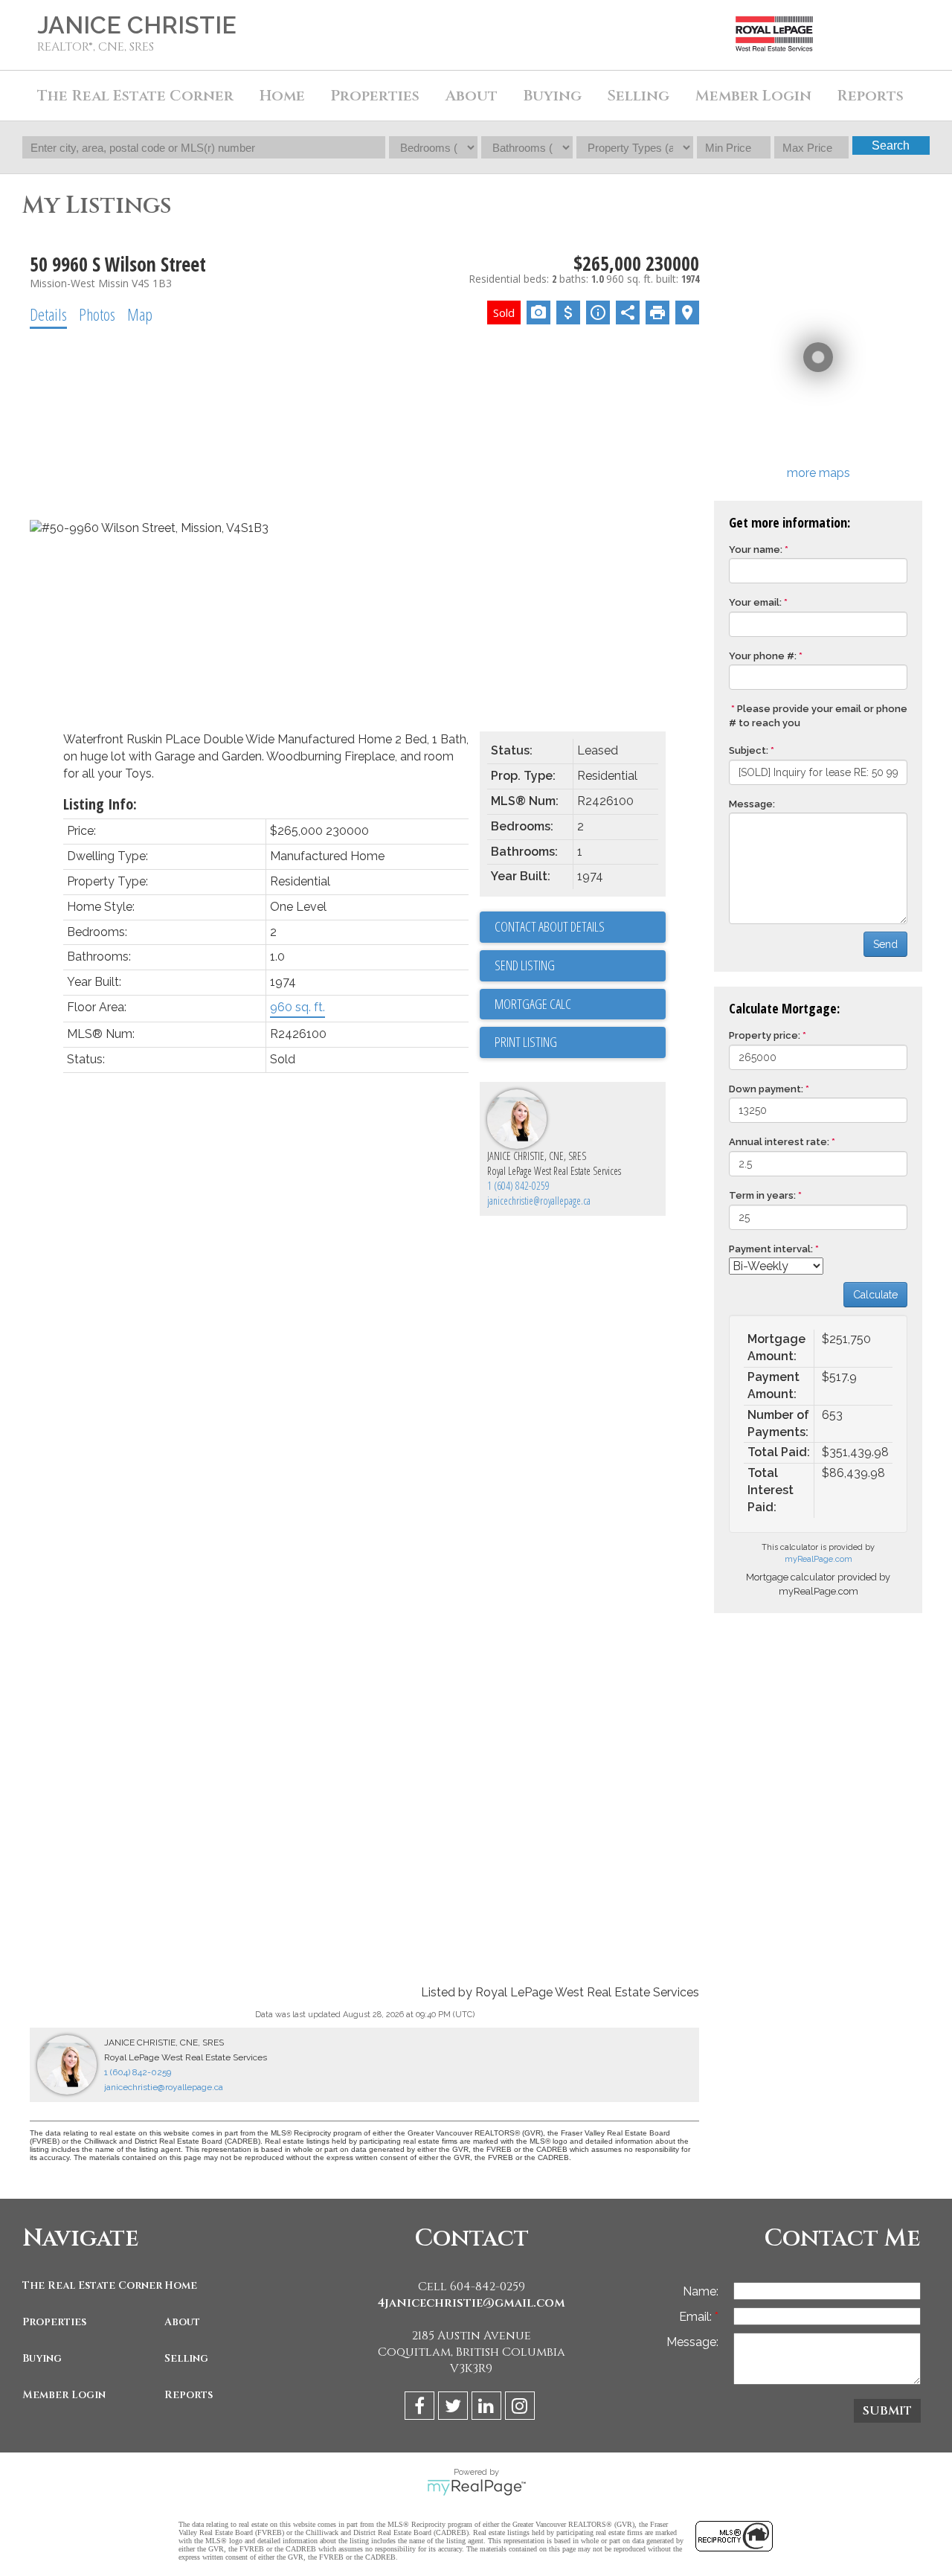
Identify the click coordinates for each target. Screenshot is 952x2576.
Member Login (64, 2395)
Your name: (756, 550)
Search (891, 145)
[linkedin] (488, 2408)
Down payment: (766, 1089)
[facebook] (421, 2408)
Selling (186, 2358)
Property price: (765, 1035)
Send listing (525, 965)
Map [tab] (140, 314)
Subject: (749, 750)
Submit (887, 2411)
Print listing (526, 1042)
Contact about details (550, 926)
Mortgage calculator (580, 1005)
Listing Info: (100, 804)
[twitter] (455, 2408)
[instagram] (522, 2408)
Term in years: (762, 1195)
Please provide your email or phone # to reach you (818, 716)
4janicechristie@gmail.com (471, 2303)
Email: (697, 2317)
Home (282, 96)
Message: (752, 804)
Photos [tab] (97, 314)
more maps (818, 473)
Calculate (875, 1295)
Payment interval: (771, 1249)
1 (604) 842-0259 (518, 1186)
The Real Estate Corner (90, 2285)
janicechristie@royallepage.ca (539, 1201)
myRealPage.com (818, 1559)
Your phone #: (763, 656)
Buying (42, 2358)
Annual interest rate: (779, 1142)
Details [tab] (48, 314)
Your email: (755, 602)
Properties (54, 2322)
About (182, 2322)
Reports (189, 2395)
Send (885, 944)
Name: (701, 2291)
